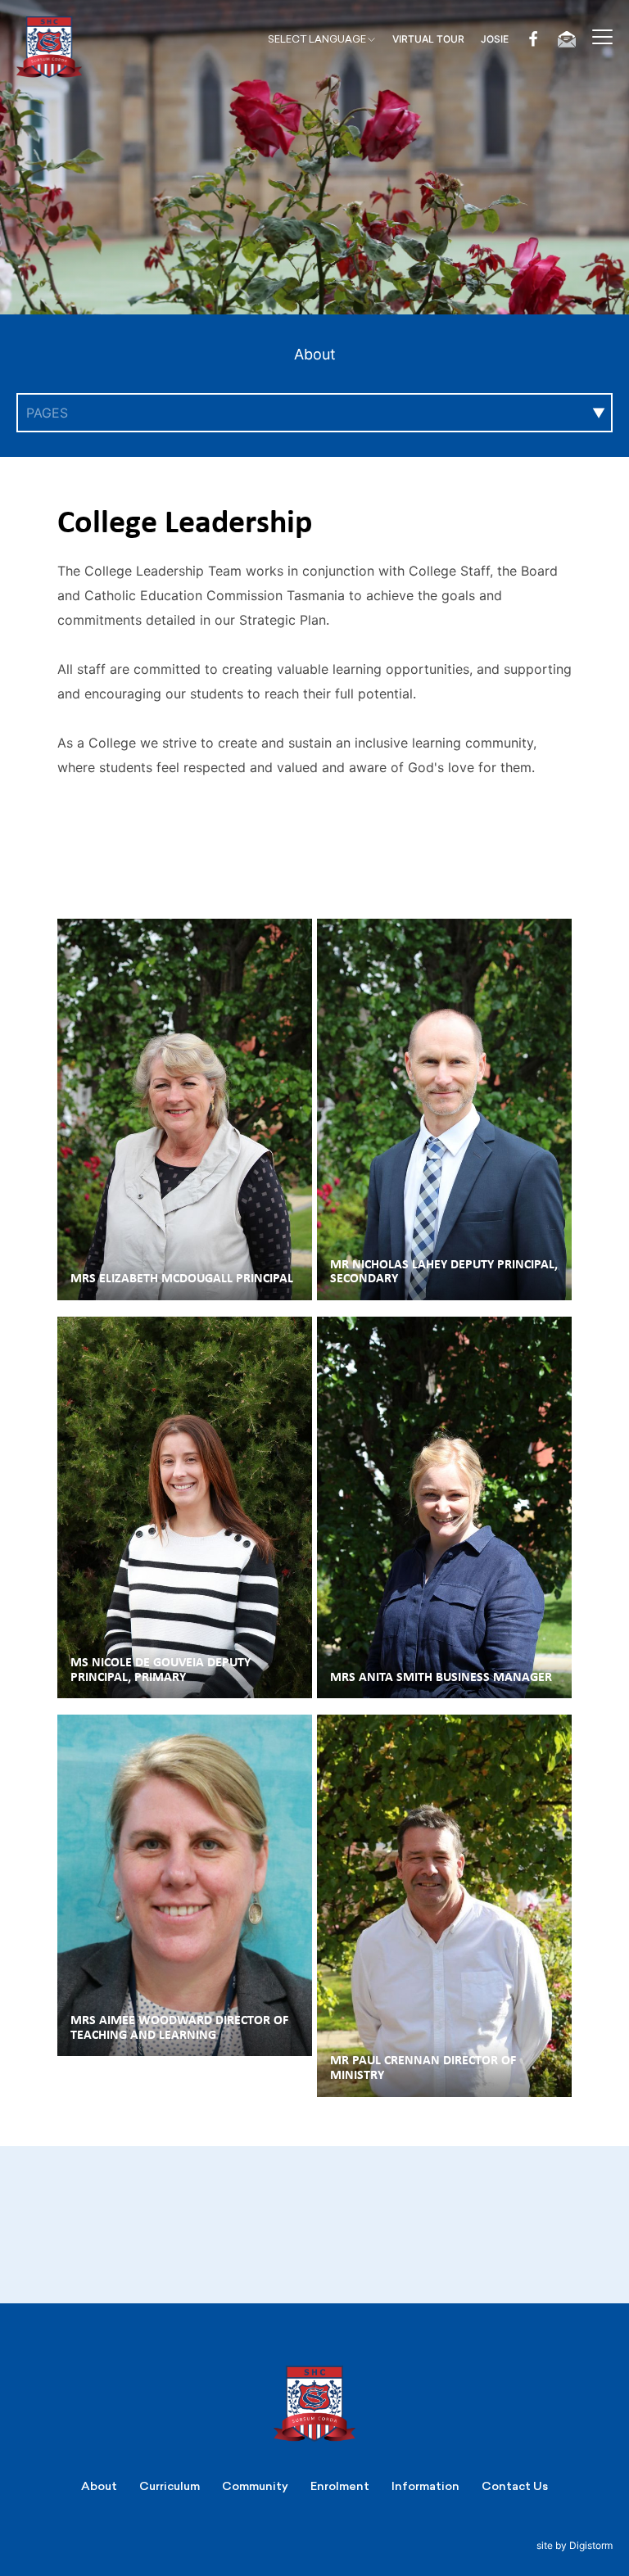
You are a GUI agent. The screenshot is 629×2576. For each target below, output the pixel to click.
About (315, 354)
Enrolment (340, 2486)
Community (255, 2486)
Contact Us (515, 2486)
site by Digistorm (575, 2545)
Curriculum (170, 2486)
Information (425, 2486)
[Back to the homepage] (49, 47)
